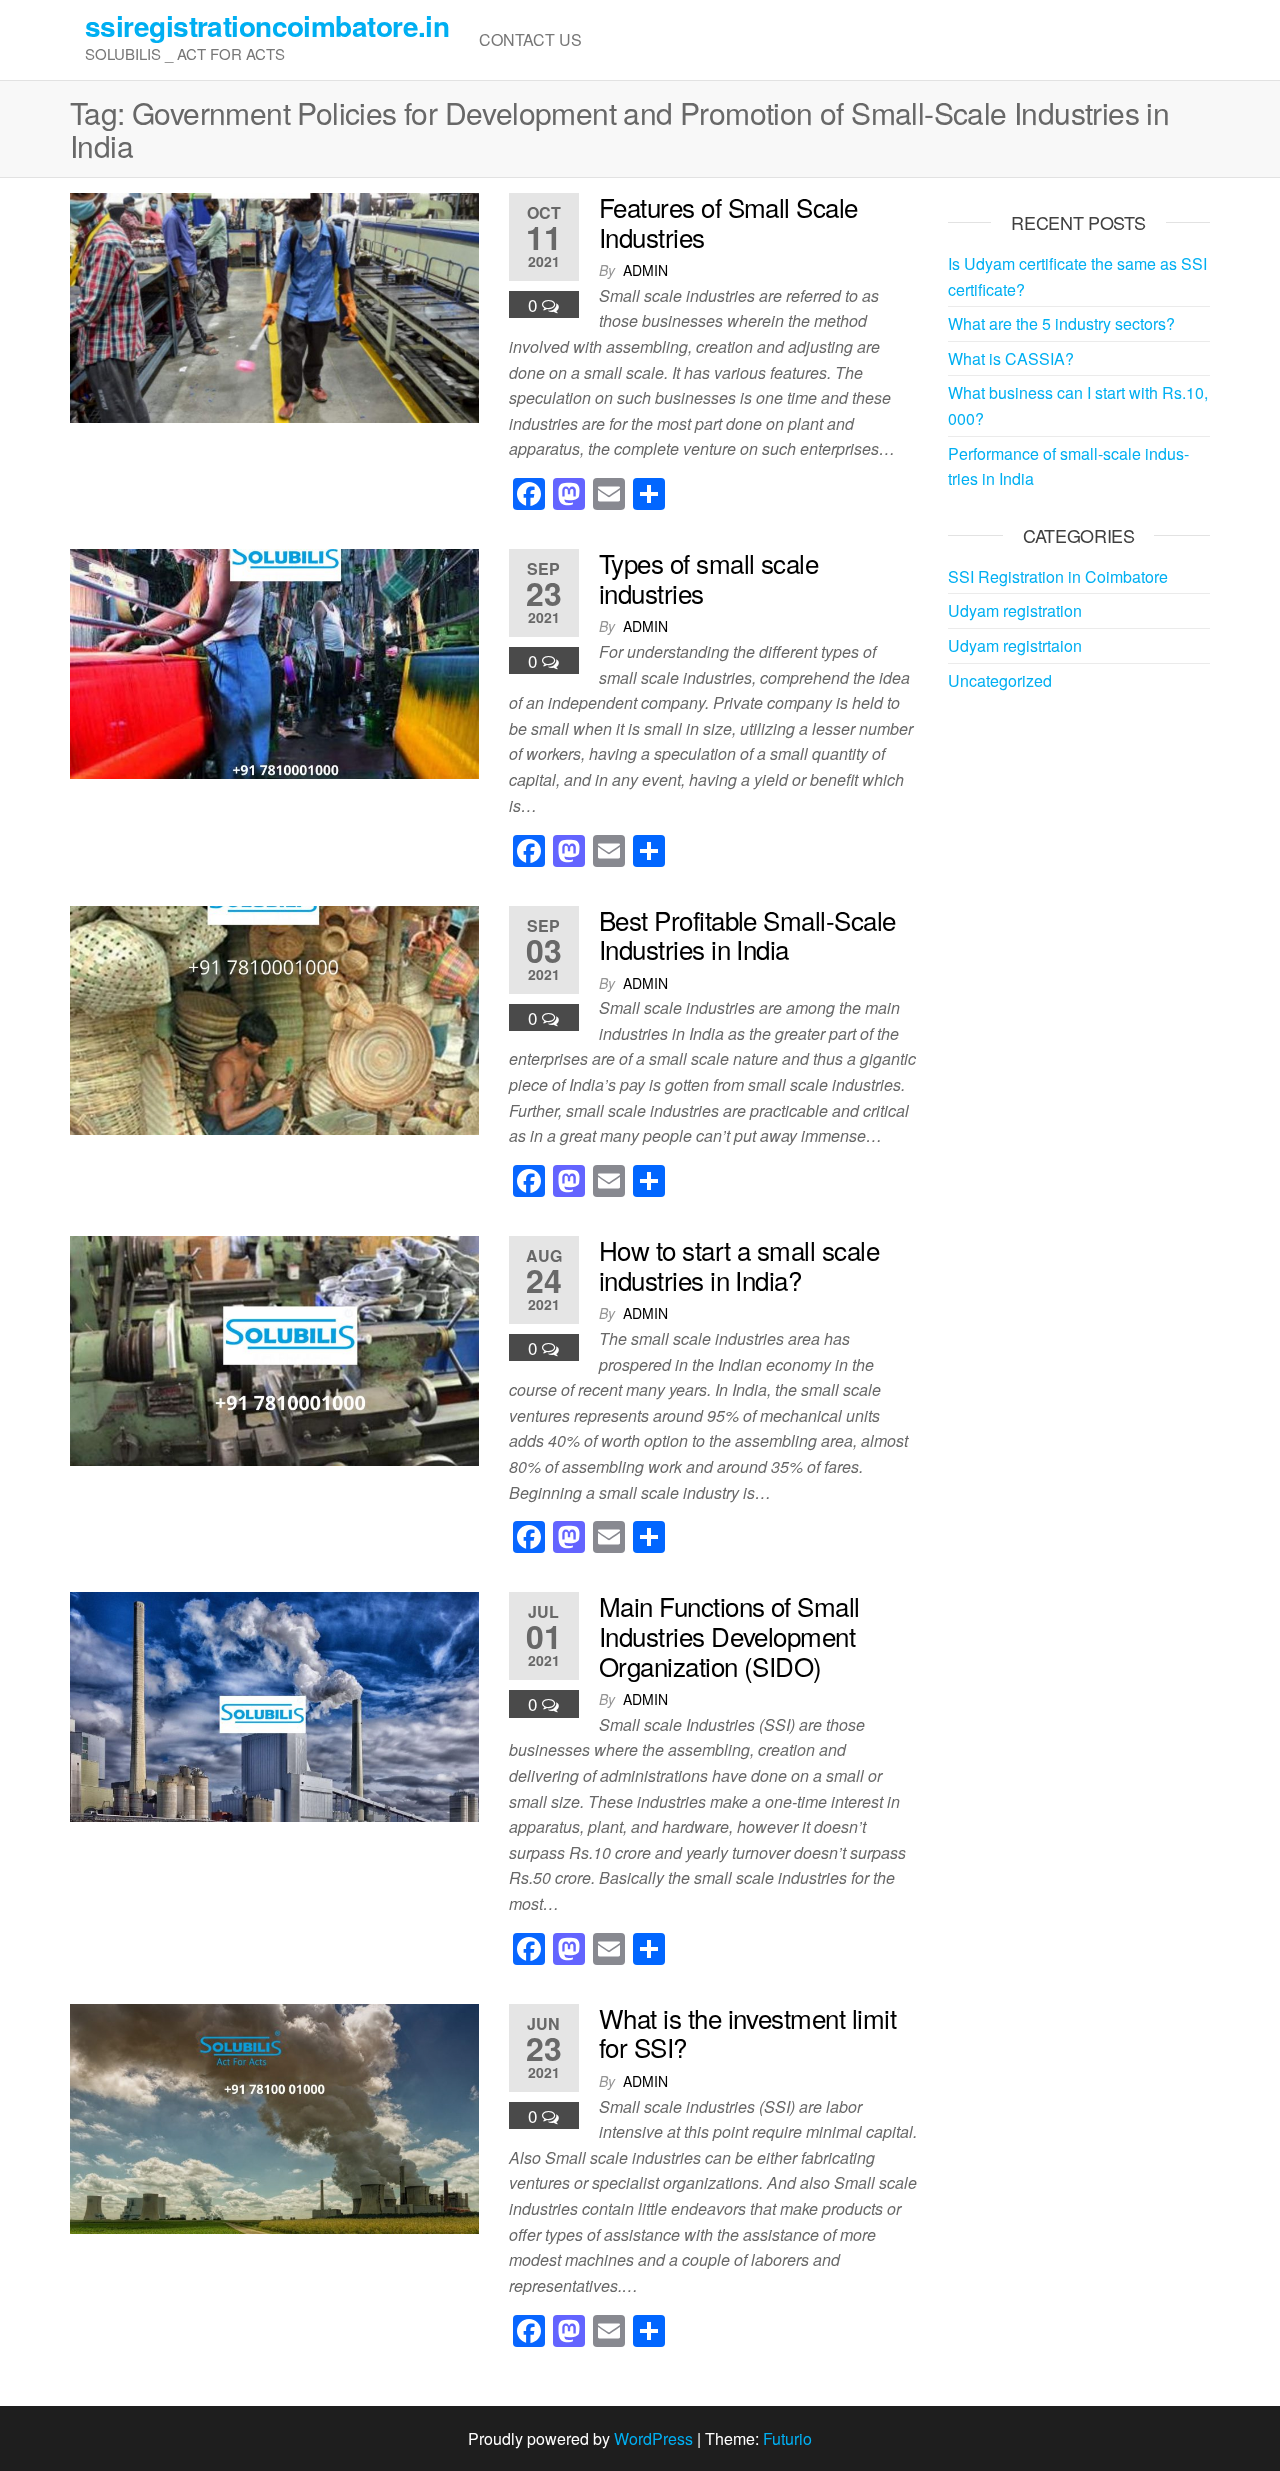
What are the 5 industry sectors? (1061, 323)
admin (645, 270)
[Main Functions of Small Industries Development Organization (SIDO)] (274, 1705)
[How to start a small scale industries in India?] (274, 1348)
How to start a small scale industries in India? (739, 1264)
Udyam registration (1015, 610)
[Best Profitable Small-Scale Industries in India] (274, 1018)
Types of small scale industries (709, 577)
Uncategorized (1000, 680)
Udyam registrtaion (1015, 645)
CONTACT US (530, 39)
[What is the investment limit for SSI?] (274, 2116)
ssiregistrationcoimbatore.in (267, 25)
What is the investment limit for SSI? (747, 2032)
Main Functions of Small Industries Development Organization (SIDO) (729, 1635)
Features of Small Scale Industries (728, 221)
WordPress (653, 2438)
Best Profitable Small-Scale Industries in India (747, 934)
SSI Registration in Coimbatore (1058, 576)
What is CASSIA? (1011, 358)
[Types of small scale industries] (274, 661)
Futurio (787, 2438)
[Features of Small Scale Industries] (274, 305)
